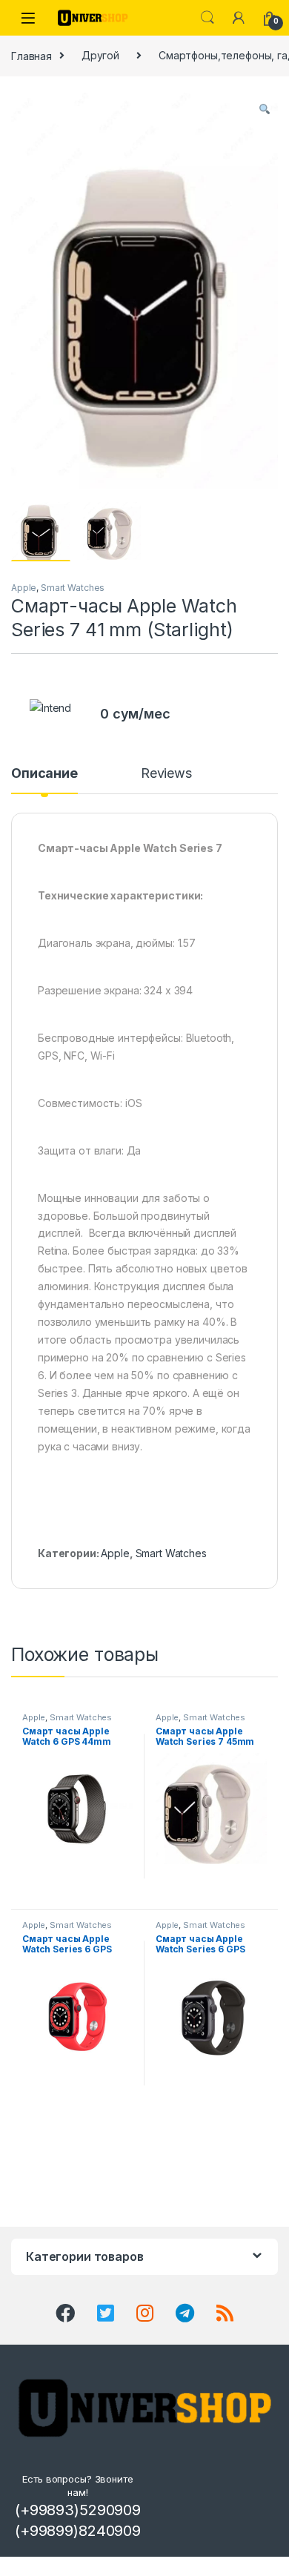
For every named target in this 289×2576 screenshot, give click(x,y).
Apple (24, 588)
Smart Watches (73, 588)
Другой (100, 55)
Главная (31, 55)
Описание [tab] (44, 774)
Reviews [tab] (166, 774)
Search (207, 18)
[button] (265, 109)
